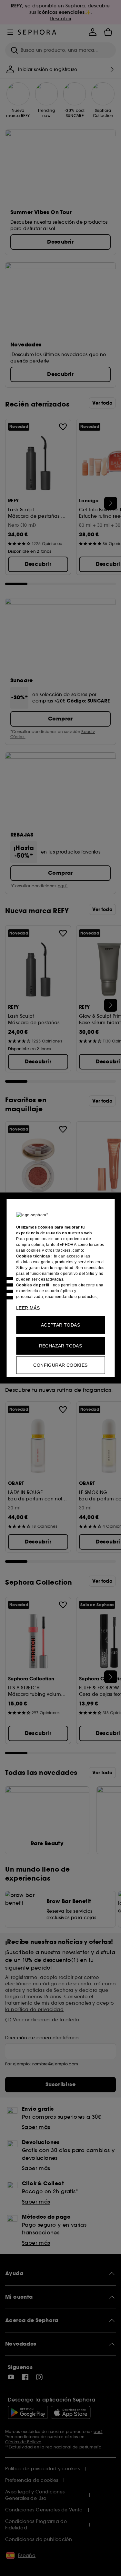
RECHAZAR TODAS (61, 1346)
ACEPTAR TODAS (60, 1325)
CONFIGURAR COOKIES (60, 1365)
